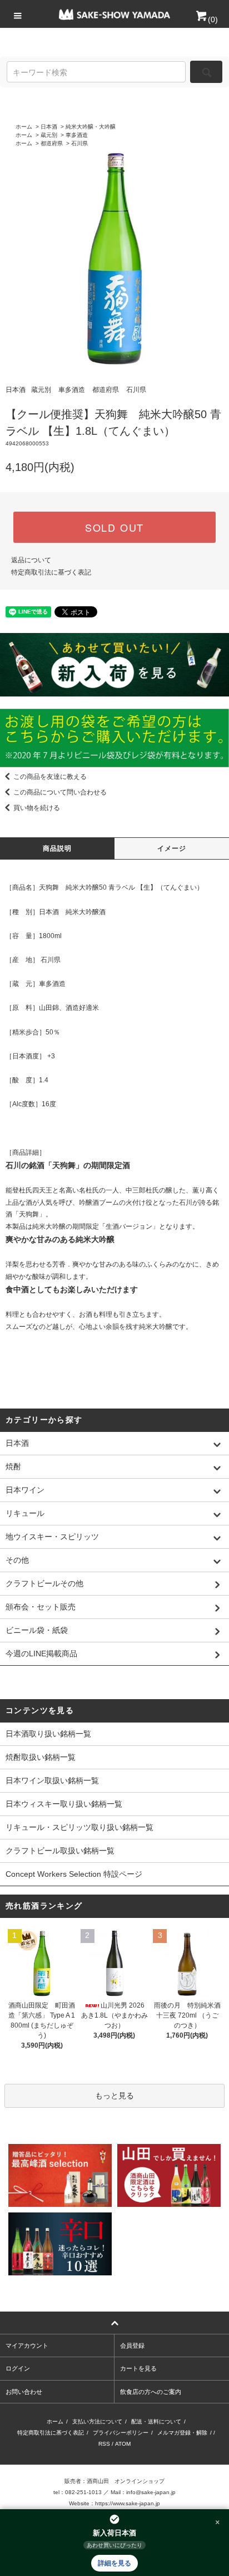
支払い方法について (97, 2422)
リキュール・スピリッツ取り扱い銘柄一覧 (79, 1827)
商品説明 (58, 848)
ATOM (123, 2444)
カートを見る (138, 2368)
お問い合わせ (24, 2392)
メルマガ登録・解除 (182, 2433)
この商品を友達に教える (50, 777)
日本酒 (49, 127)
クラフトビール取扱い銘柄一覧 (60, 1851)
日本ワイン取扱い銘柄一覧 (52, 1780)
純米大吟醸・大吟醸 (91, 127)
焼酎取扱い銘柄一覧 (41, 1757)
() (213, 19)
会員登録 (132, 2346)
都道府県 (52, 143)
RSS (104, 2444)
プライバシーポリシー (121, 2433)
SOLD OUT (114, 527)
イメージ (172, 848)
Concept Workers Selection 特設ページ (74, 1874)
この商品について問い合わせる (60, 792)
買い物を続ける (37, 808)
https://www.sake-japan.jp (128, 2503)
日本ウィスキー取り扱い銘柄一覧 (64, 1804)
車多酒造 (77, 135)
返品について (31, 560)
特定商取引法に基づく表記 (51, 572)
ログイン (18, 2368)
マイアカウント (27, 2346)
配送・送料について (156, 2422)
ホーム (24, 127)
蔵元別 (49, 135)
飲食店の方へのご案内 (151, 2392)
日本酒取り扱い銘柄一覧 (48, 1734)
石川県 (79, 143)
